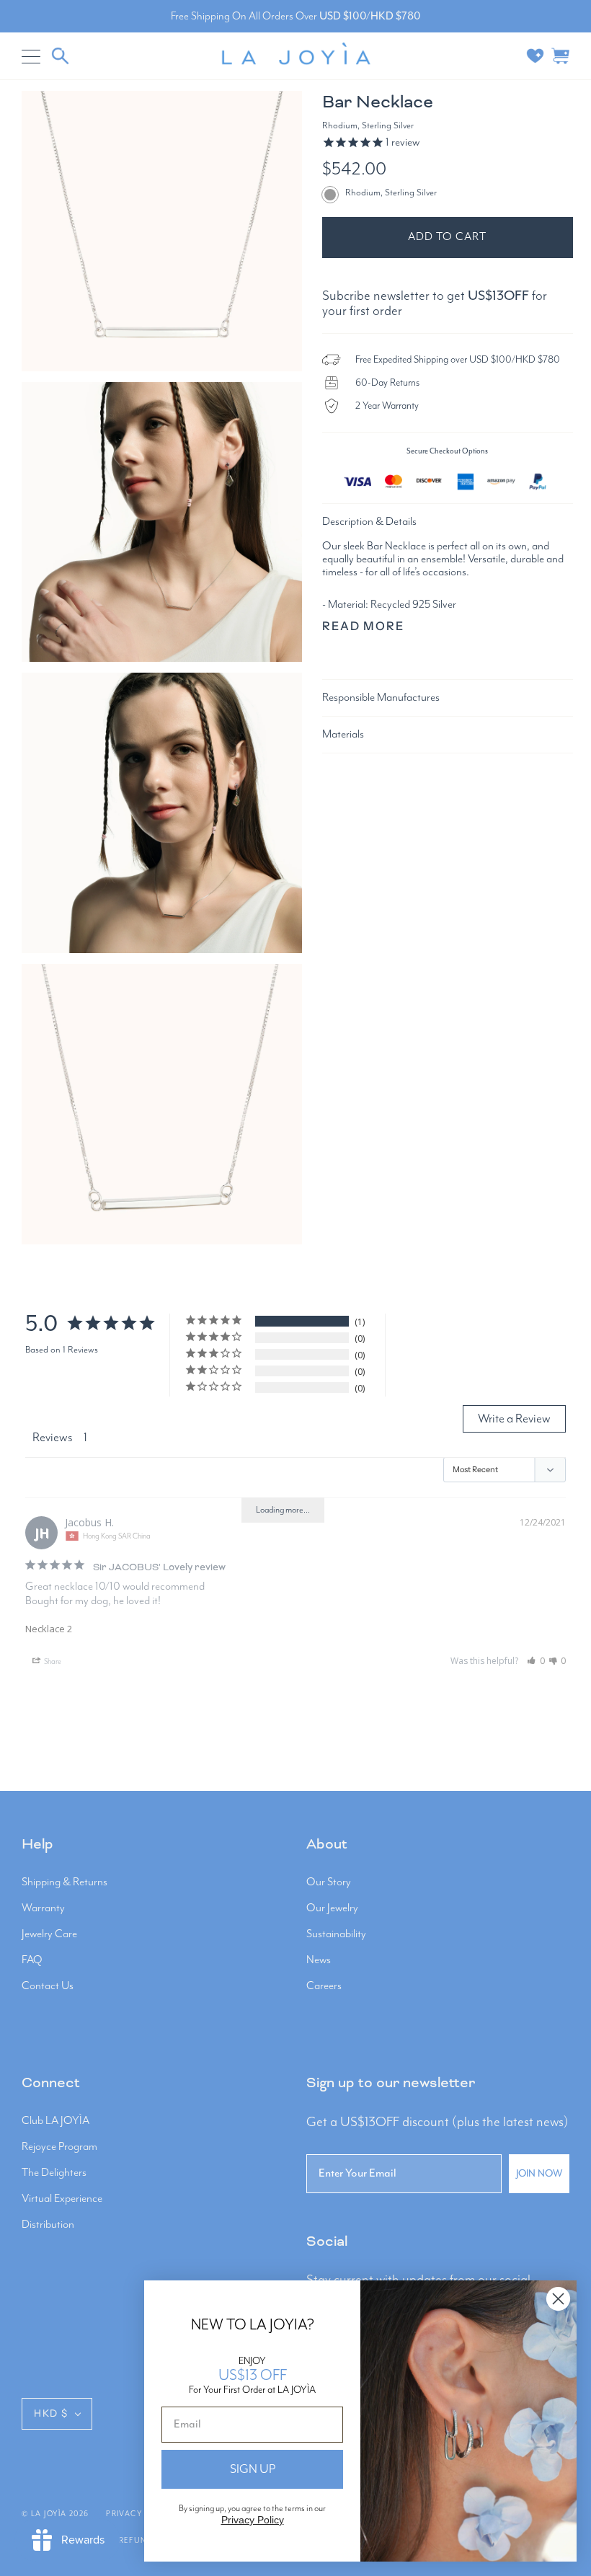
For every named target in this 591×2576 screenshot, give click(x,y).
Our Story (329, 1882)
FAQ (32, 1960)
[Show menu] (32, 56)
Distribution (48, 2225)
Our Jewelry (332, 1908)
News (319, 1960)
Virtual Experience (62, 2199)
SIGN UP (253, 2469)
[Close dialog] (558, 2299)
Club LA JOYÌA (55, 2121)
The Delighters (54, 2173)
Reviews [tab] (53, 1438)
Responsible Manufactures (381, 698)
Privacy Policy (253, 2520)
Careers (324, 1986)
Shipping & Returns (65, 1882)
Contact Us (48, 1986)
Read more (364, 626)
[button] (536, 1661)
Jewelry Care (49, 1934)
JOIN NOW (539, 2174)
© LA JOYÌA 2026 (55, 2514)
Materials (343, 735)
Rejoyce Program (59, 2147)
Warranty (43, 1908)
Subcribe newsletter (376, 296)
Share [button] (52, 1662)
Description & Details (369, 522)
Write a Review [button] (514, 1419)
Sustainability (336, 1934)
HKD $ (51, 2413)
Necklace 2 (49, 1629)
